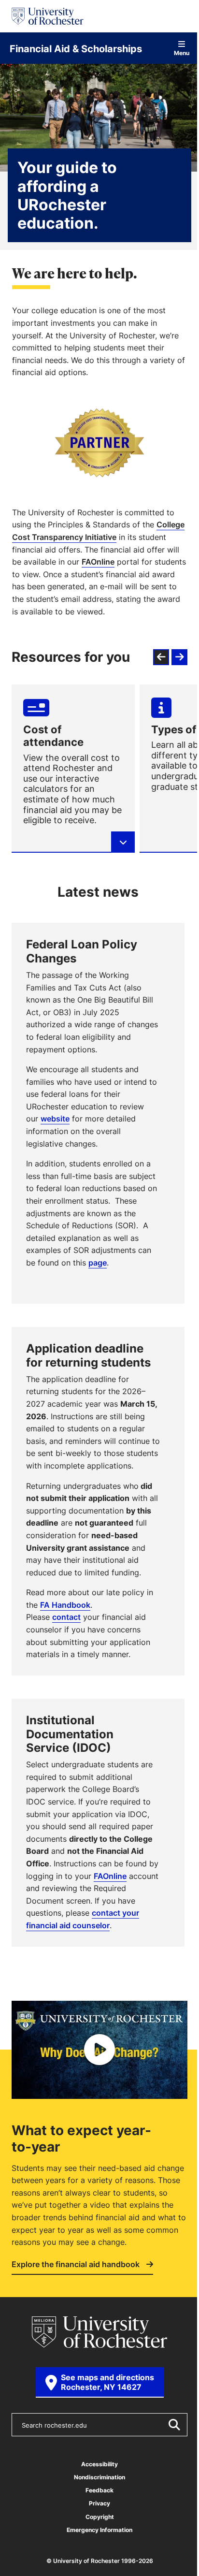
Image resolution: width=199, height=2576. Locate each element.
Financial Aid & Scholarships (76, 48)
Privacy (99, 2503)
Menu (182, 52)
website (55, 1119)
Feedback (99, 2490)
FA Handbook (65, 1605)
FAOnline (98, 562)
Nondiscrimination (99, 2477)
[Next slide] (179, 657)
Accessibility (99, 2464)
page (98, 1263)
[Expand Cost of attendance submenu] (123, 842)
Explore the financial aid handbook (77, 2265)
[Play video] (99, 2050)
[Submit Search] (174, 2425)
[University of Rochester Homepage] (48, 16)
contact (66, 1617)
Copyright (100, 2517)
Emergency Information (99, 2530)
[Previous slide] (161, 657)
